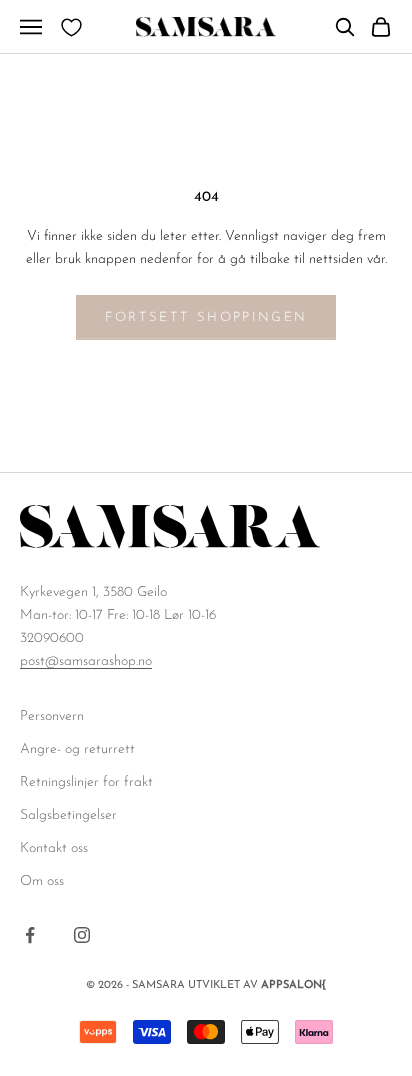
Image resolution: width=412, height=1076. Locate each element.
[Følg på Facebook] (30, 935)
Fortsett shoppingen (206, 317)
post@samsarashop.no (86, 661)
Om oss (42, 881)
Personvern (52, 716)
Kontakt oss (54, 848)
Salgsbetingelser (68, 815)
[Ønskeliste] (71, 27)
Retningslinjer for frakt (86, 782)
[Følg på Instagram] (82, 935)
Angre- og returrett (77, 749)
